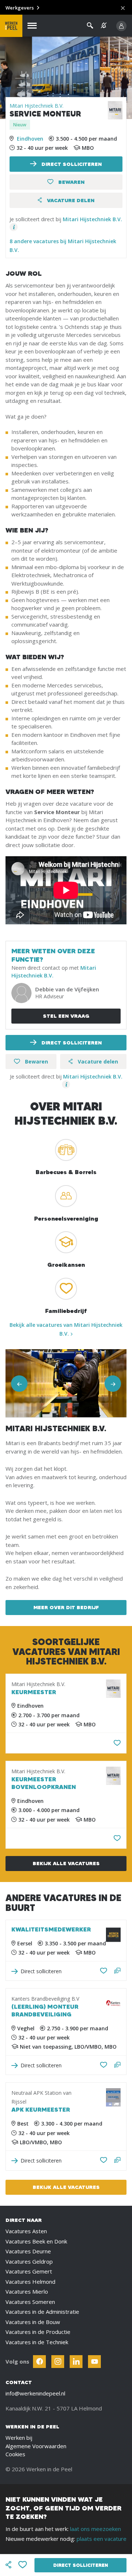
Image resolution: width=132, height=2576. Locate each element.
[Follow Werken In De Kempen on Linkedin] (76, 2362)
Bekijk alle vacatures (66, 1863)
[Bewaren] (117, 1743)
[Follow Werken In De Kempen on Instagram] (58, 2362)
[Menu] (32, 26)
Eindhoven (30, 139)
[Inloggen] (121, 26)
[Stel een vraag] (118, 1971)
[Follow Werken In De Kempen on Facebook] (39, 2362)
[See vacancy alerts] (104, 25)
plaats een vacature (102, 2539)
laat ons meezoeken (96, 2529)
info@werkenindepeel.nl (35, 2393)
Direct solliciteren (71, 164)
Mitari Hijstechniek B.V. (36, 106)
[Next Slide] (113, 1383)
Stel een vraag (66, 1016)
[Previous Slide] (19, 1383)
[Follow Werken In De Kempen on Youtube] (94, 2362)
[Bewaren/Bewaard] (104, 1971)
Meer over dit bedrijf (66, 1607)
